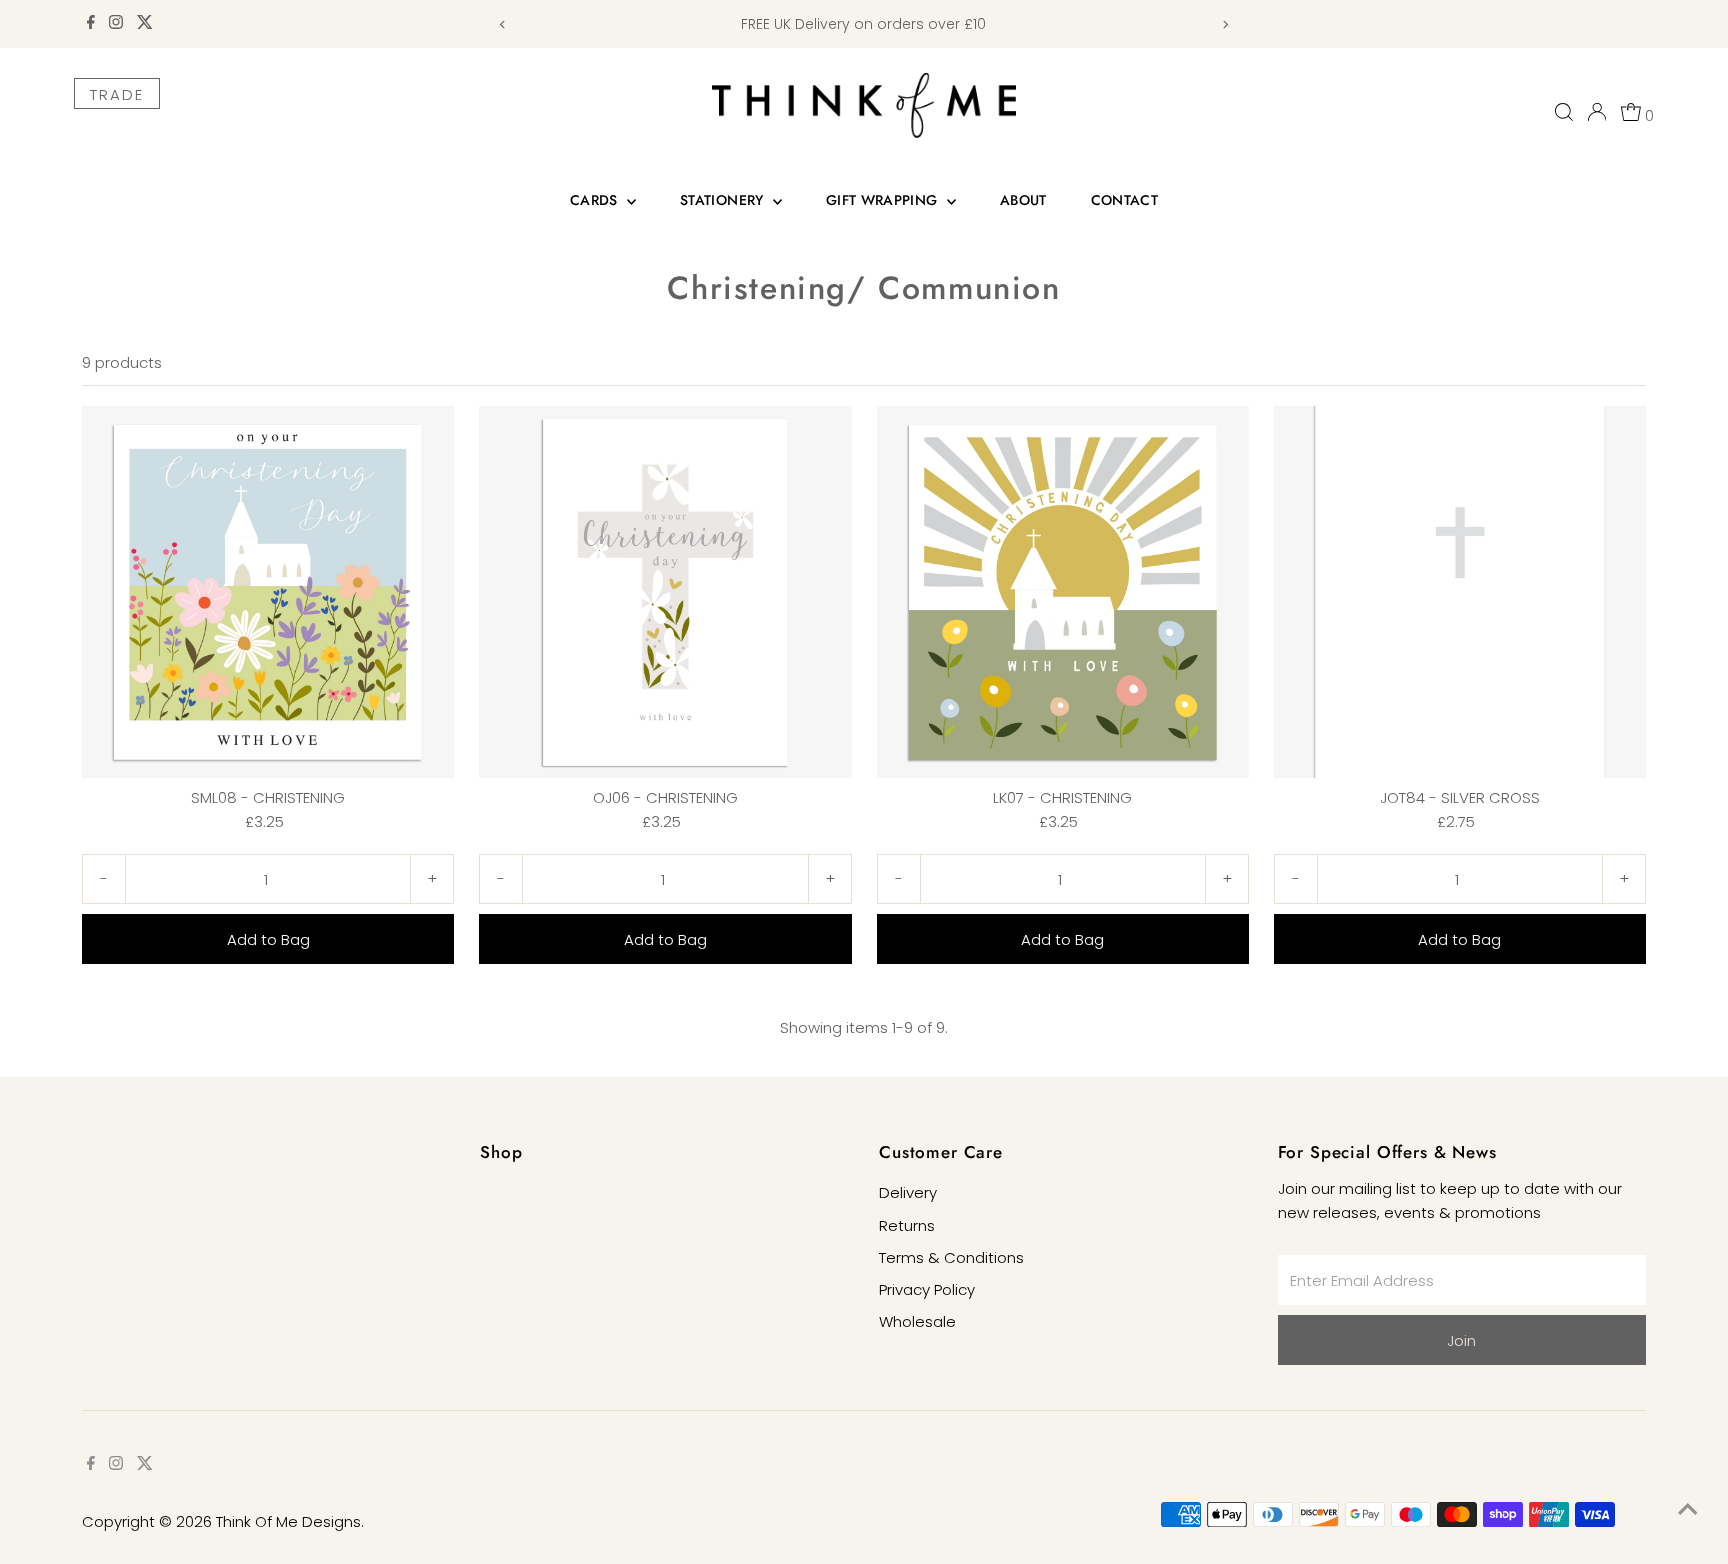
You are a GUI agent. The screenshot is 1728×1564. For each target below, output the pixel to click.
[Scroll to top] (1688, 1509)
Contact (1124, 200)
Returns (907, 1225)
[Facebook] (91, 24)
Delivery (908, 1192)
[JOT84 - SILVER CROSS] (1460, 592)
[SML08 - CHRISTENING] (268, 592)
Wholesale (917, 1321)
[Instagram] (116, 24)
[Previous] (502, 24)
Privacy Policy (927, 1289)
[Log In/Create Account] (1597, 112)
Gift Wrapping (884, 200)
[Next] (1225, 24)
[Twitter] (145, 24)
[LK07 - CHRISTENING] (1063, 592)
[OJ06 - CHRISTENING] (665, 592)
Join (1461, 1340)
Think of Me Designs (288, 1521)
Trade (117, 94)
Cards (596, 200)
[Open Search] (1564, 112)
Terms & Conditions (951, 1257)
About (1023, 200)
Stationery (724, 200)
